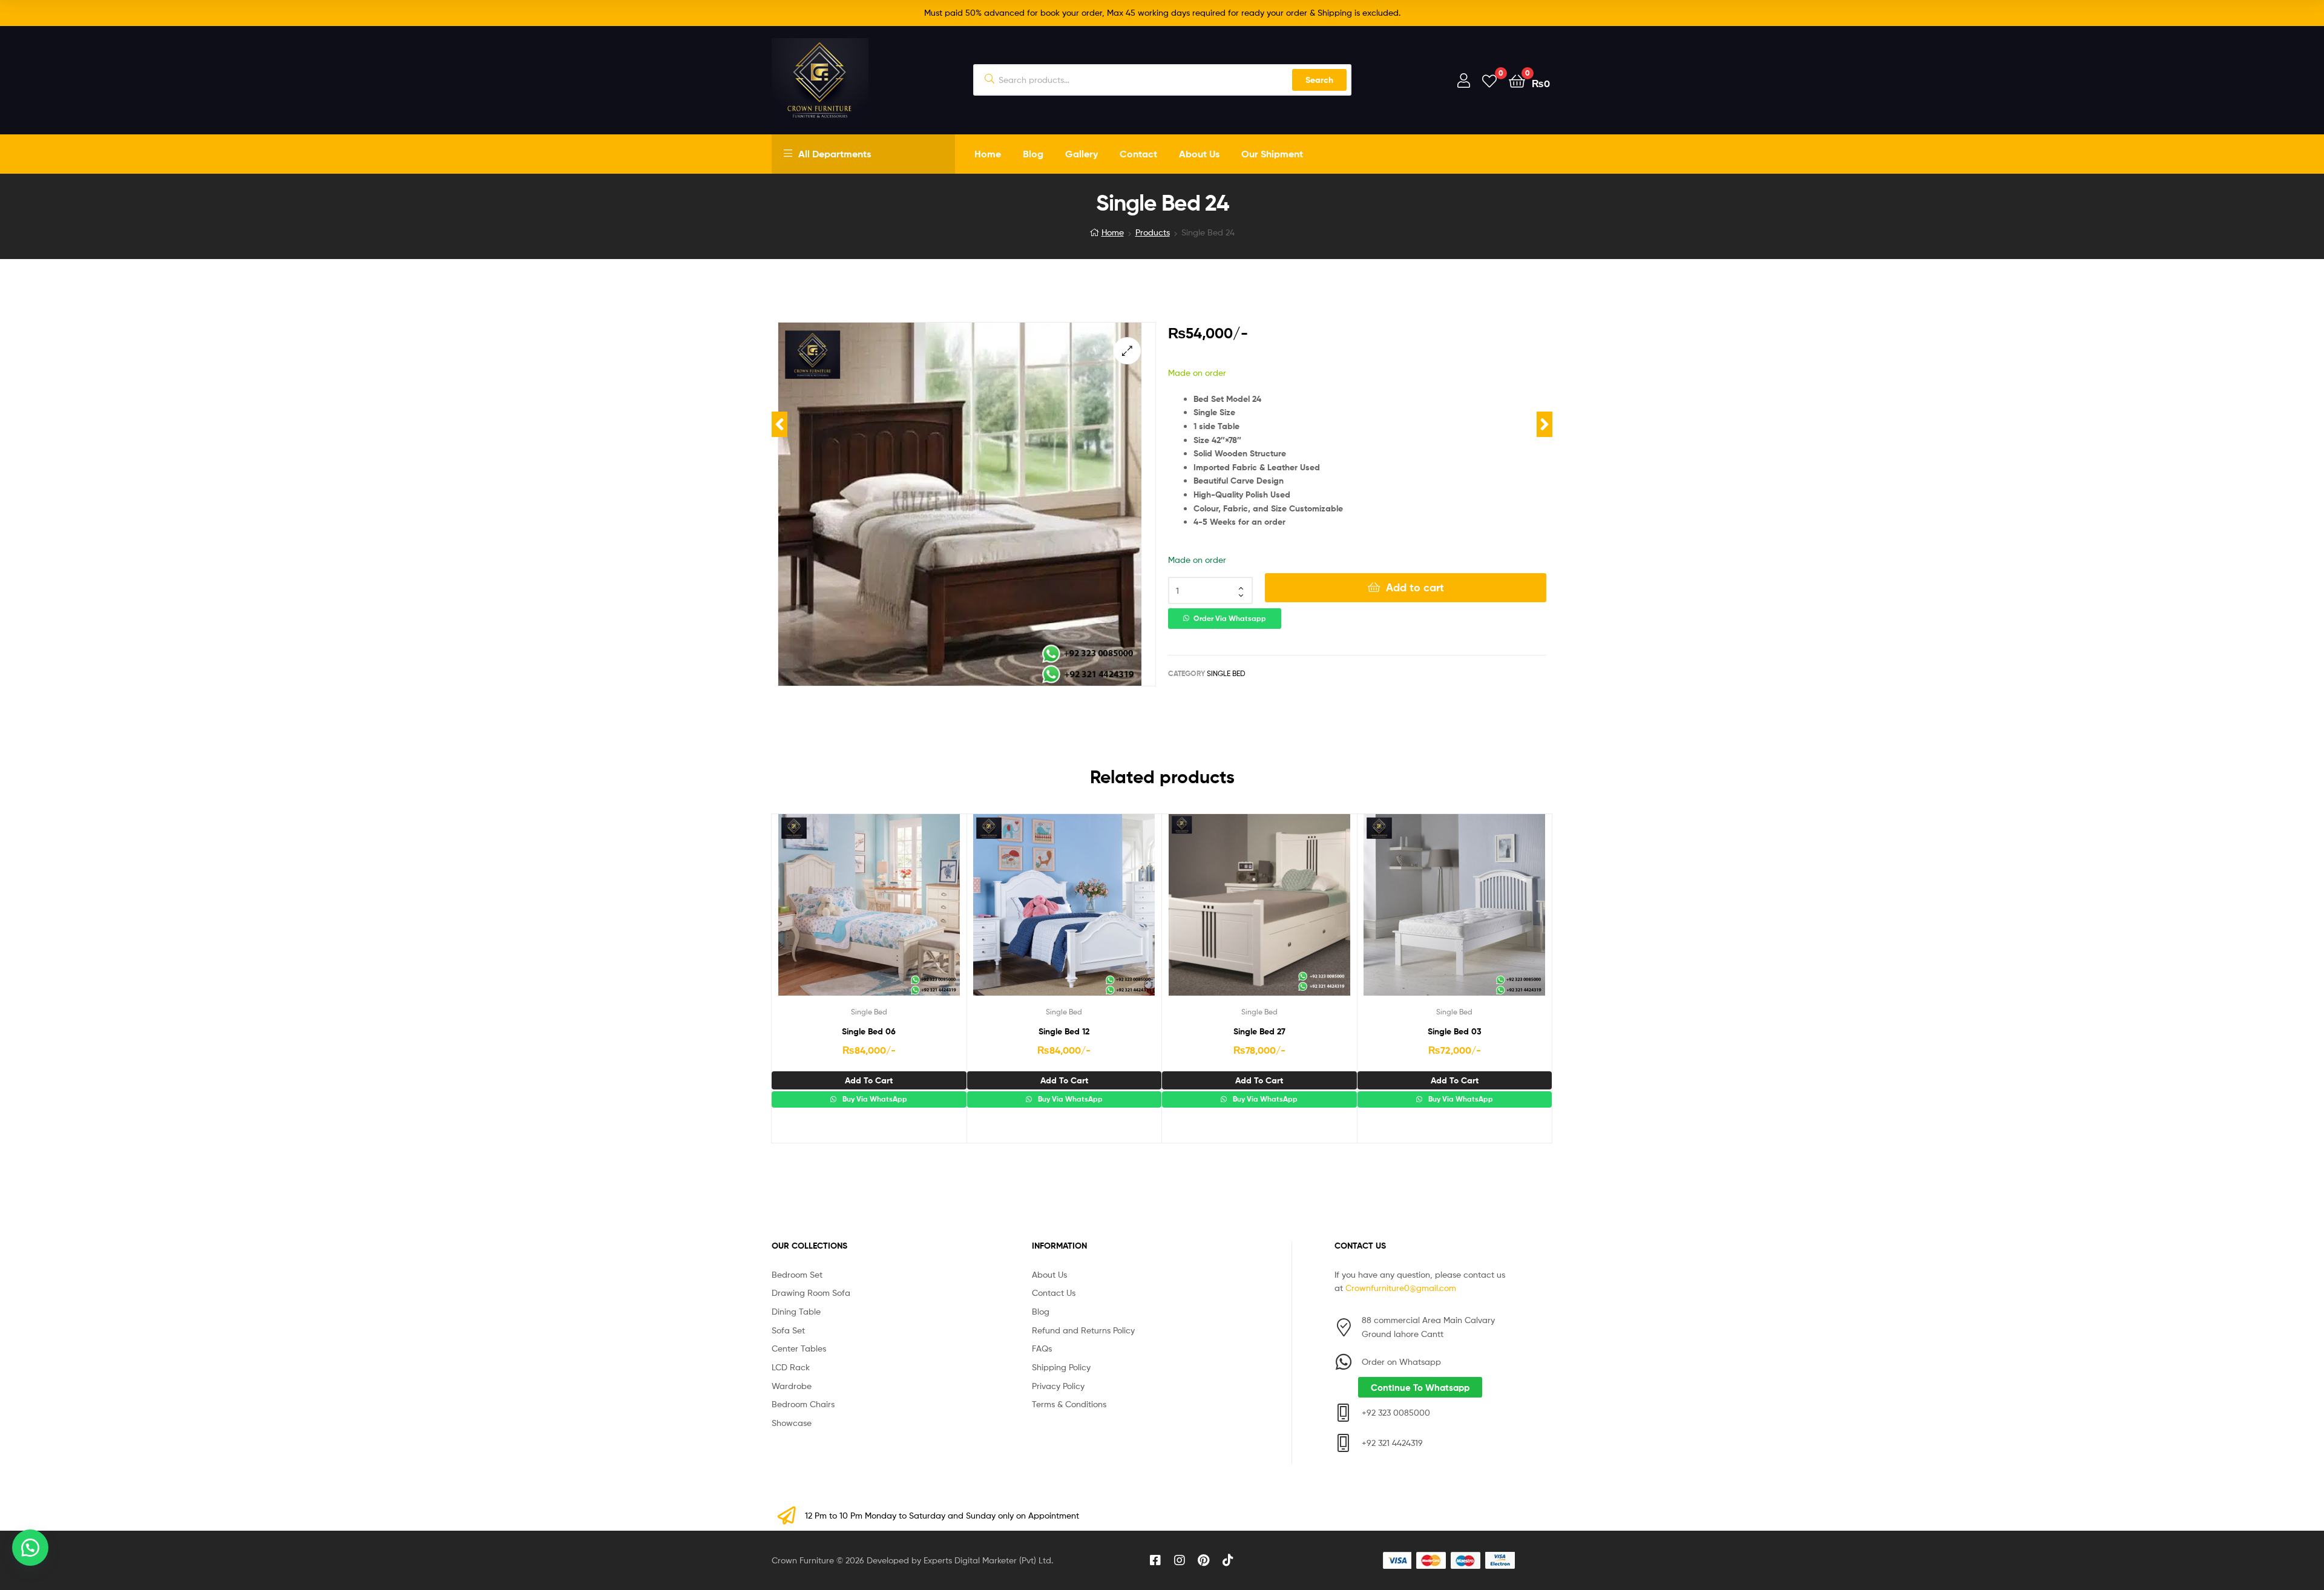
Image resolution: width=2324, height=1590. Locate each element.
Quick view (898, 914)
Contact (1138, 154)
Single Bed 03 (1455, 1031)
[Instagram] (1180, 1560)
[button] (1127, 351)
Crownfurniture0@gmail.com (1401, 1288)
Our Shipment (1272, 154)
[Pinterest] (1204, 1560)
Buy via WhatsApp (874, 1099)
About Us (1199, 154)
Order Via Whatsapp (1230, 619)
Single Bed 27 (1259, 1031)
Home (988, 154)
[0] (1489, 80)
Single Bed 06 (869, 1031)
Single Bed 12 (1064, 1031)
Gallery (1082, 154)
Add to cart (1415, 587)
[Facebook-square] (1155, 1560)
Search (1319, 80)
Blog (1033, 154)
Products (1153, 232)
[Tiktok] (1228, 1560)
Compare (868, 914)
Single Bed (1226, 673)
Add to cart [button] (869, 1080)
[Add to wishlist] (839, 914)
